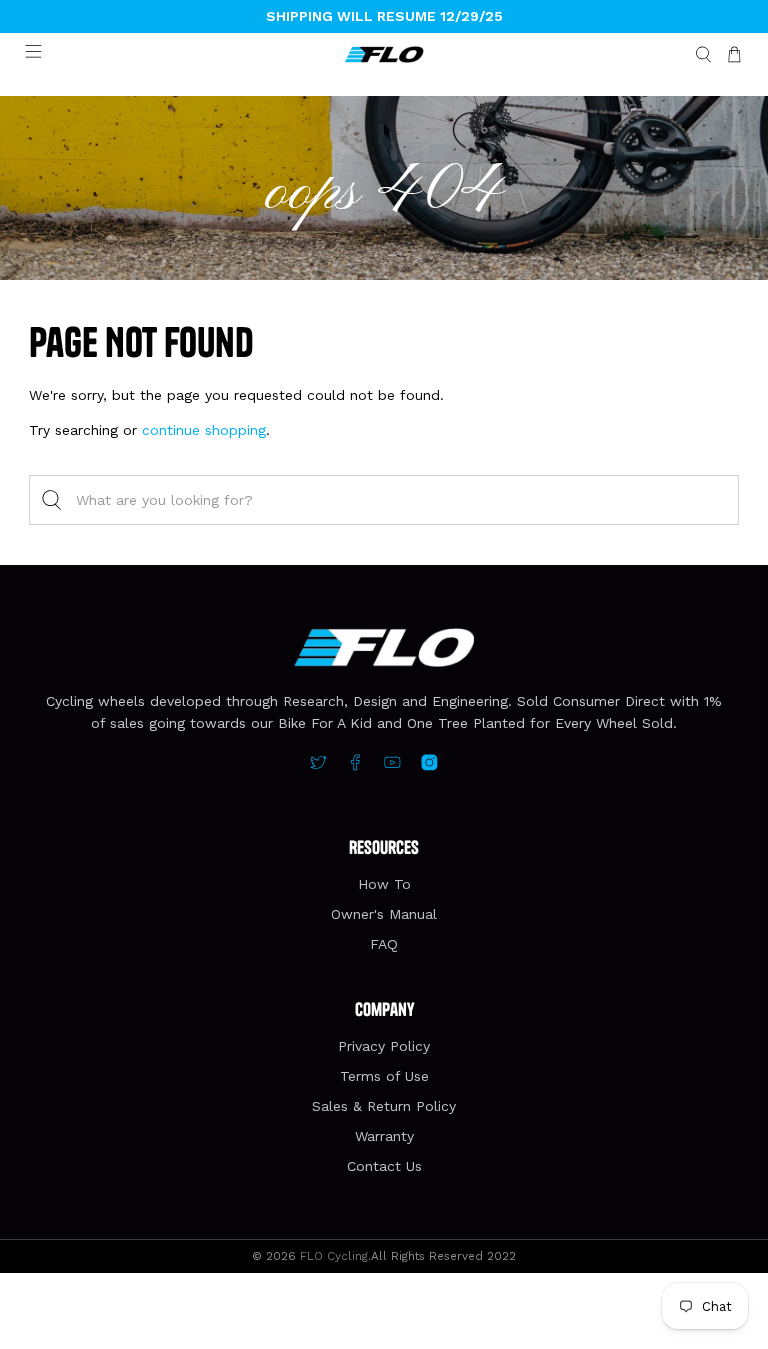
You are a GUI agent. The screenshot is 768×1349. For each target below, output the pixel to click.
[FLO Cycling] (384, 55)
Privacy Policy (384, 1046)
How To (384, 884)
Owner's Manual (384, 914)
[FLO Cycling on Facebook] (355, 766)
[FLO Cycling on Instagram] (429, 766)
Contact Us (384, 1166)
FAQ (384, 944)
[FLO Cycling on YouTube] (392, 766)
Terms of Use (384, 1076)
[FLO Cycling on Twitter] (318, 766)
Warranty (384, 1136)
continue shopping (204, 430)
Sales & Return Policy (384, 1106)
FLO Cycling (334, 1256)
